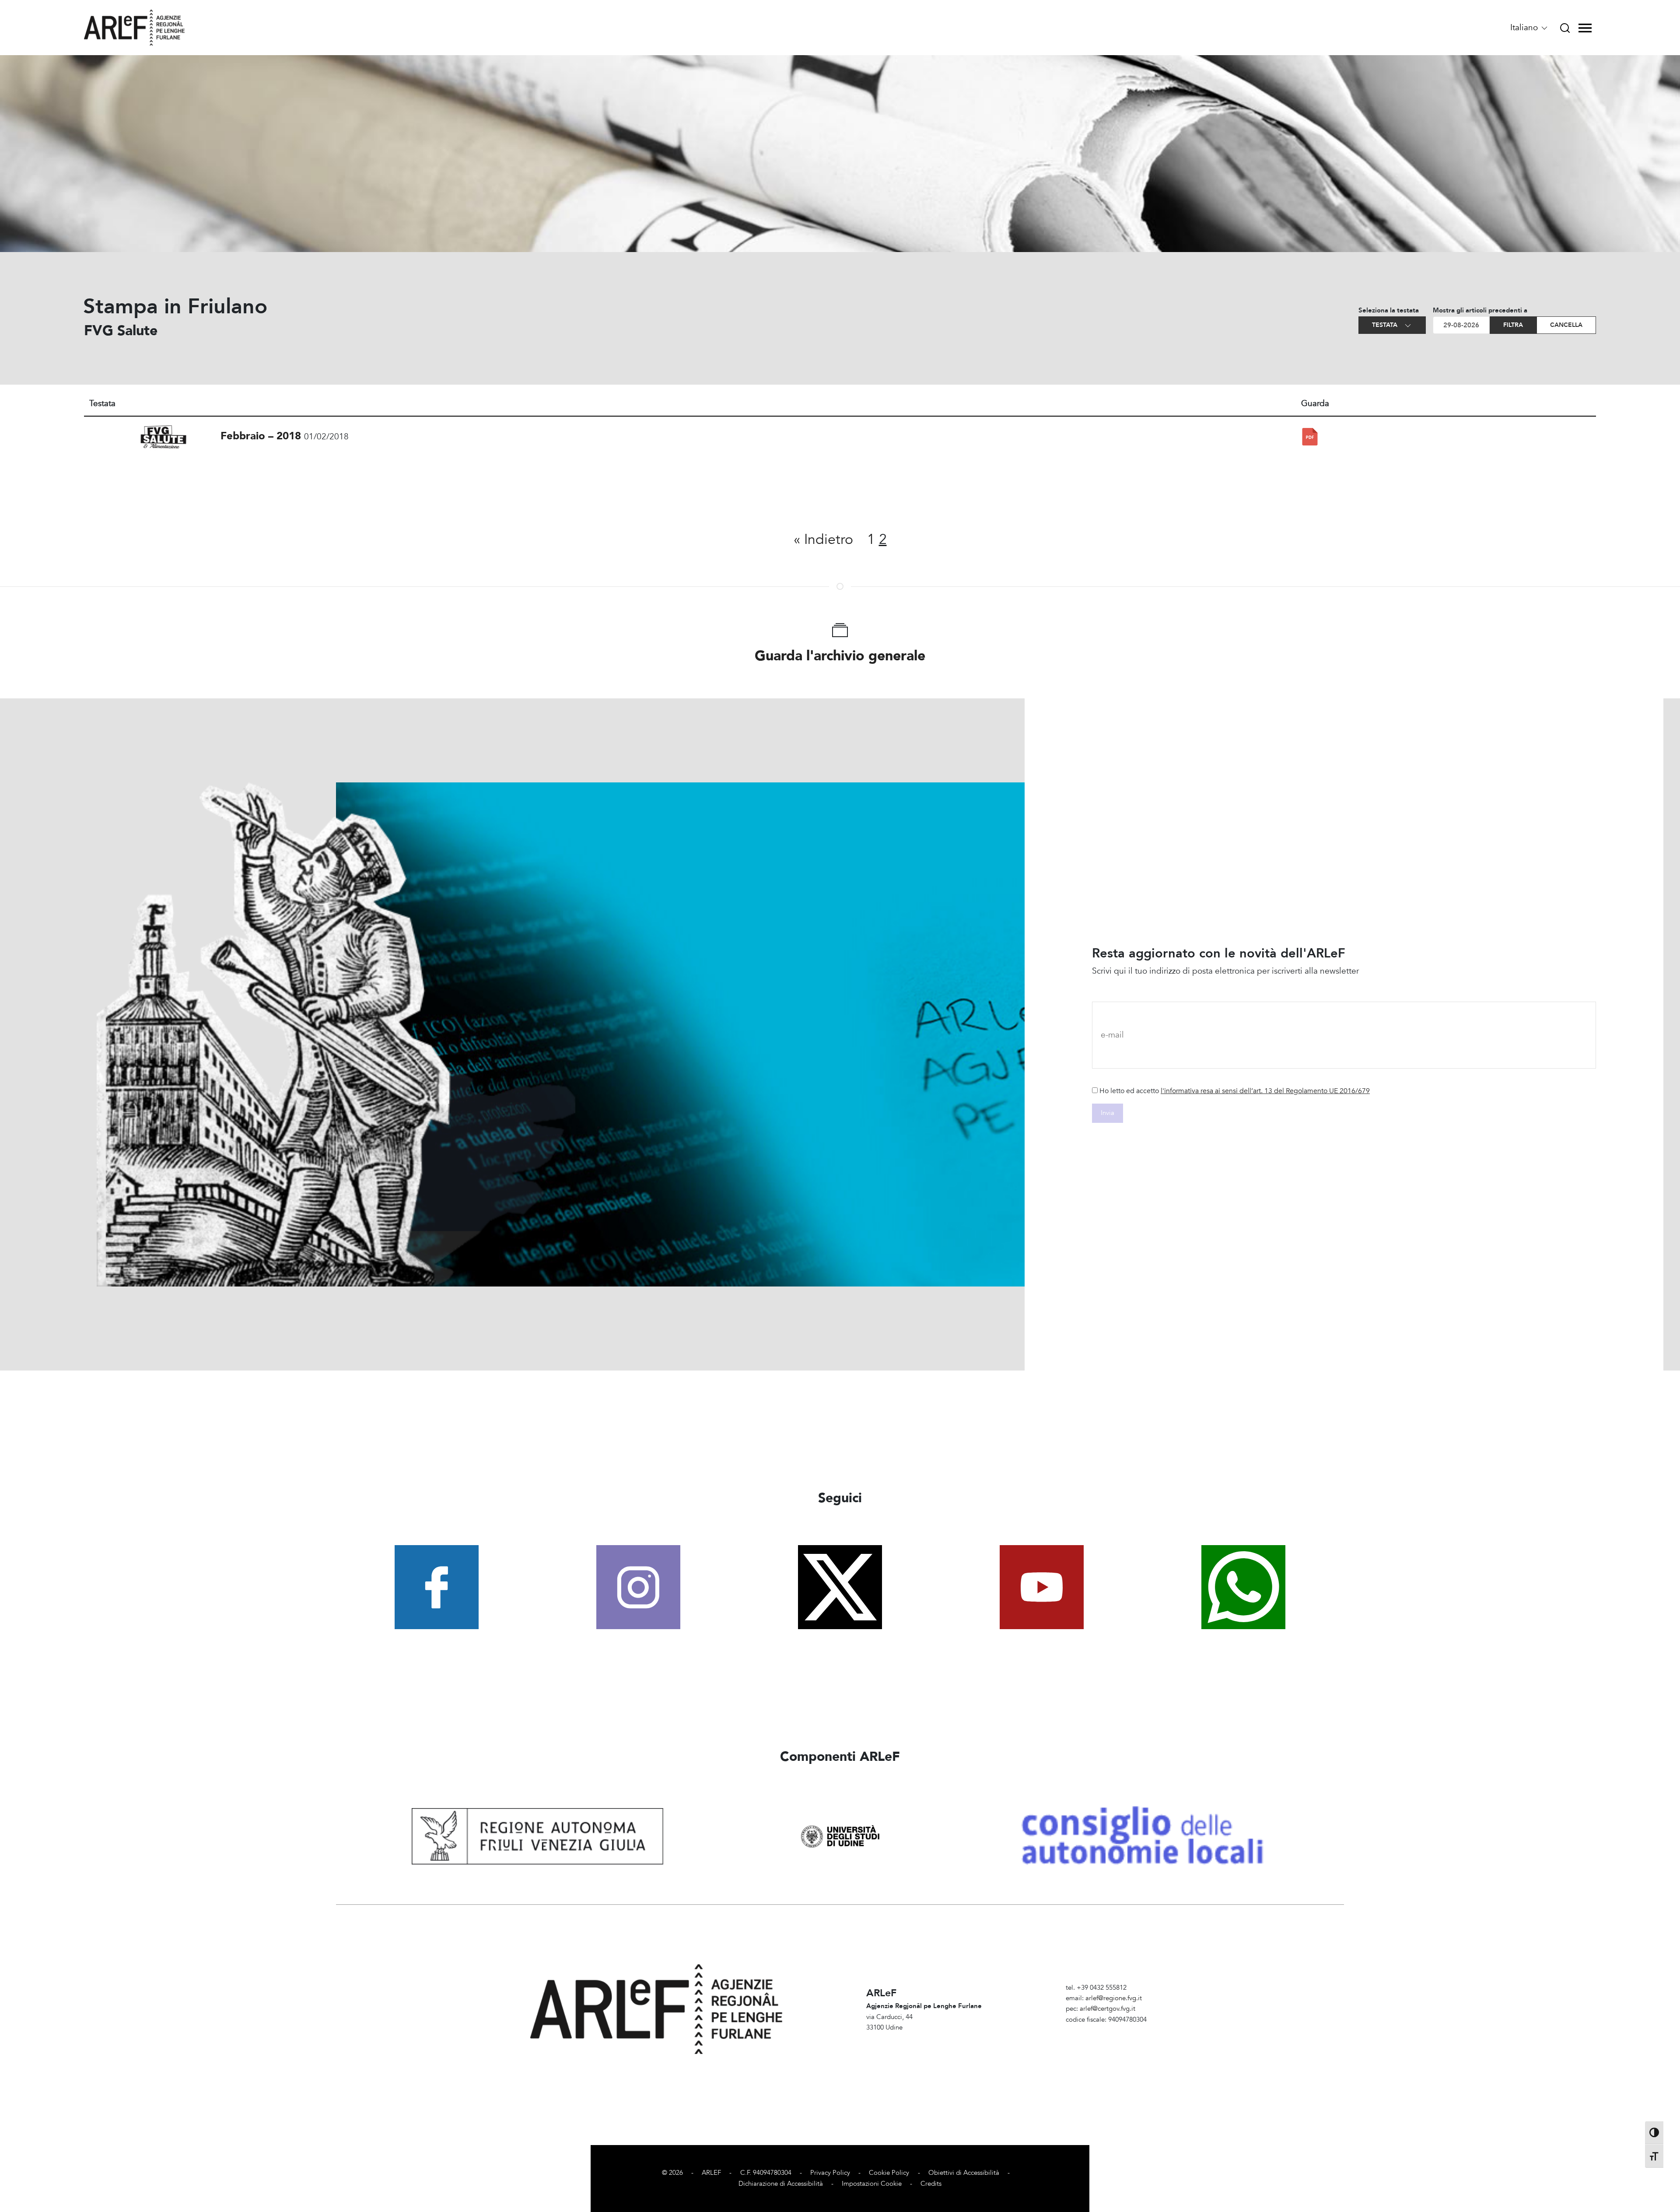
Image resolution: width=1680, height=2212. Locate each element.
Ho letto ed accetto (1235, 1091)
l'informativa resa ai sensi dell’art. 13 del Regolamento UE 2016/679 (1265, 1091)
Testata (1386, 325)
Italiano (1525, 28)
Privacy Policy (830, 2173)
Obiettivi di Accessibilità (964, 2173)
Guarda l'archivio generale (840, 656)
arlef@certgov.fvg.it (1108, 2009)
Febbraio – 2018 (261, 436)
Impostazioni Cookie (872, 2184)
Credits (931, 2184)
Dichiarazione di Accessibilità (781, 2184)
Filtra (1513, 325)
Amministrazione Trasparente (1108, 2030)
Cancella (1566, 325)
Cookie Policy (889, 2173)
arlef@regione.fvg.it (1114, 1998)
